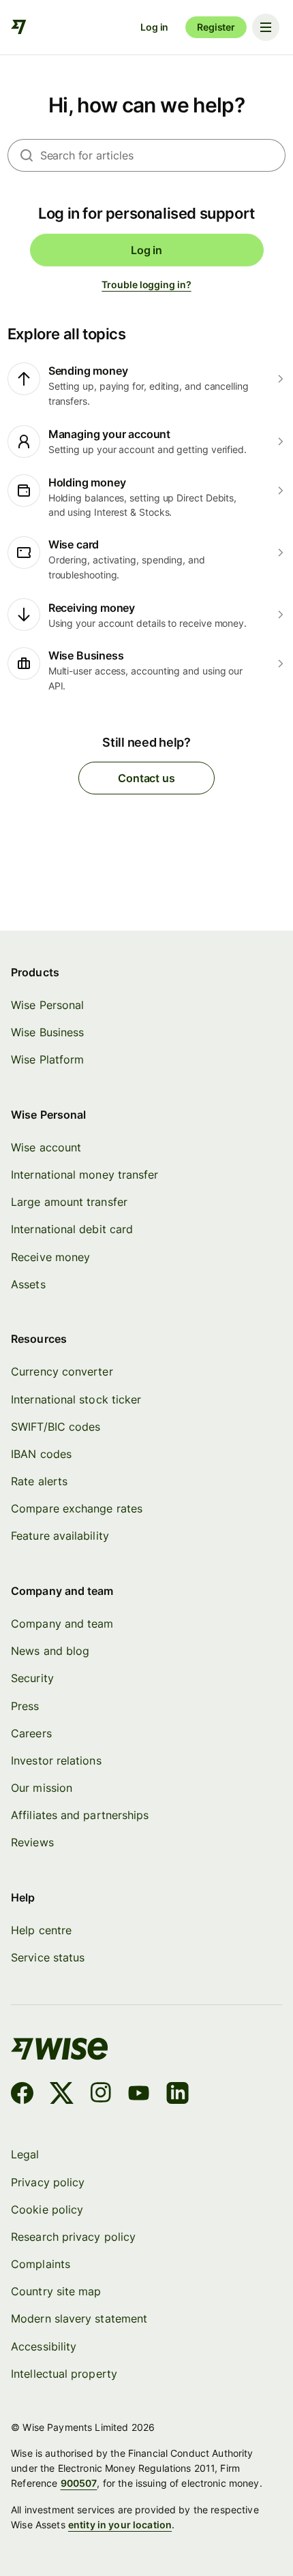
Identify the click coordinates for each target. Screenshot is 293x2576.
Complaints (41, 2264)
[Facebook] (22, 2095)
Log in (154, 27)
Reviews (32, 1842)
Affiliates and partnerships (80, 1815)
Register (216, 27)
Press (25, 1706)
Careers (31, 1733)
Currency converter (62, 1371)
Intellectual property (64, 2374)
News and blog (50, 1651)
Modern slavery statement (79, 2318)
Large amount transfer (69, 1202)
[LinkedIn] (178, 2095)
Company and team (62, 1624)
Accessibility (44, 2346)
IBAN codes (41, 1454)
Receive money (50, 1257)
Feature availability (60, 1536)
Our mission (42, 1788)
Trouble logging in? (146, 284)
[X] (62, 2095)
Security (32, 1678)
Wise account (46, 1147)
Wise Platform (47, 1059)
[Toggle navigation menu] (266, 27)
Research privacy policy (73, 2237)
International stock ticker (76, 1399)
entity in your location (120, 2525)
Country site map (56, 2291)
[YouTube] (139, 2095)
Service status (48, 1957)
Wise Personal (47, 1005)
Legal (25, 2154)
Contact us (146, 778)
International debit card (72, 1229)
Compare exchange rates (77, 1508)
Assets (28, 1284)
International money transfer (84, 1175)
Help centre (41, 1930)
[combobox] (163, 155)
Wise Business (47, 1032)
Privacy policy (48, 2182)
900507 (79, 2483)
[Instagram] (101, 2095)
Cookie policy (47, 2209)
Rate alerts (39, 1481)
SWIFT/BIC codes (56, 1427)
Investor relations (56, 1760)
